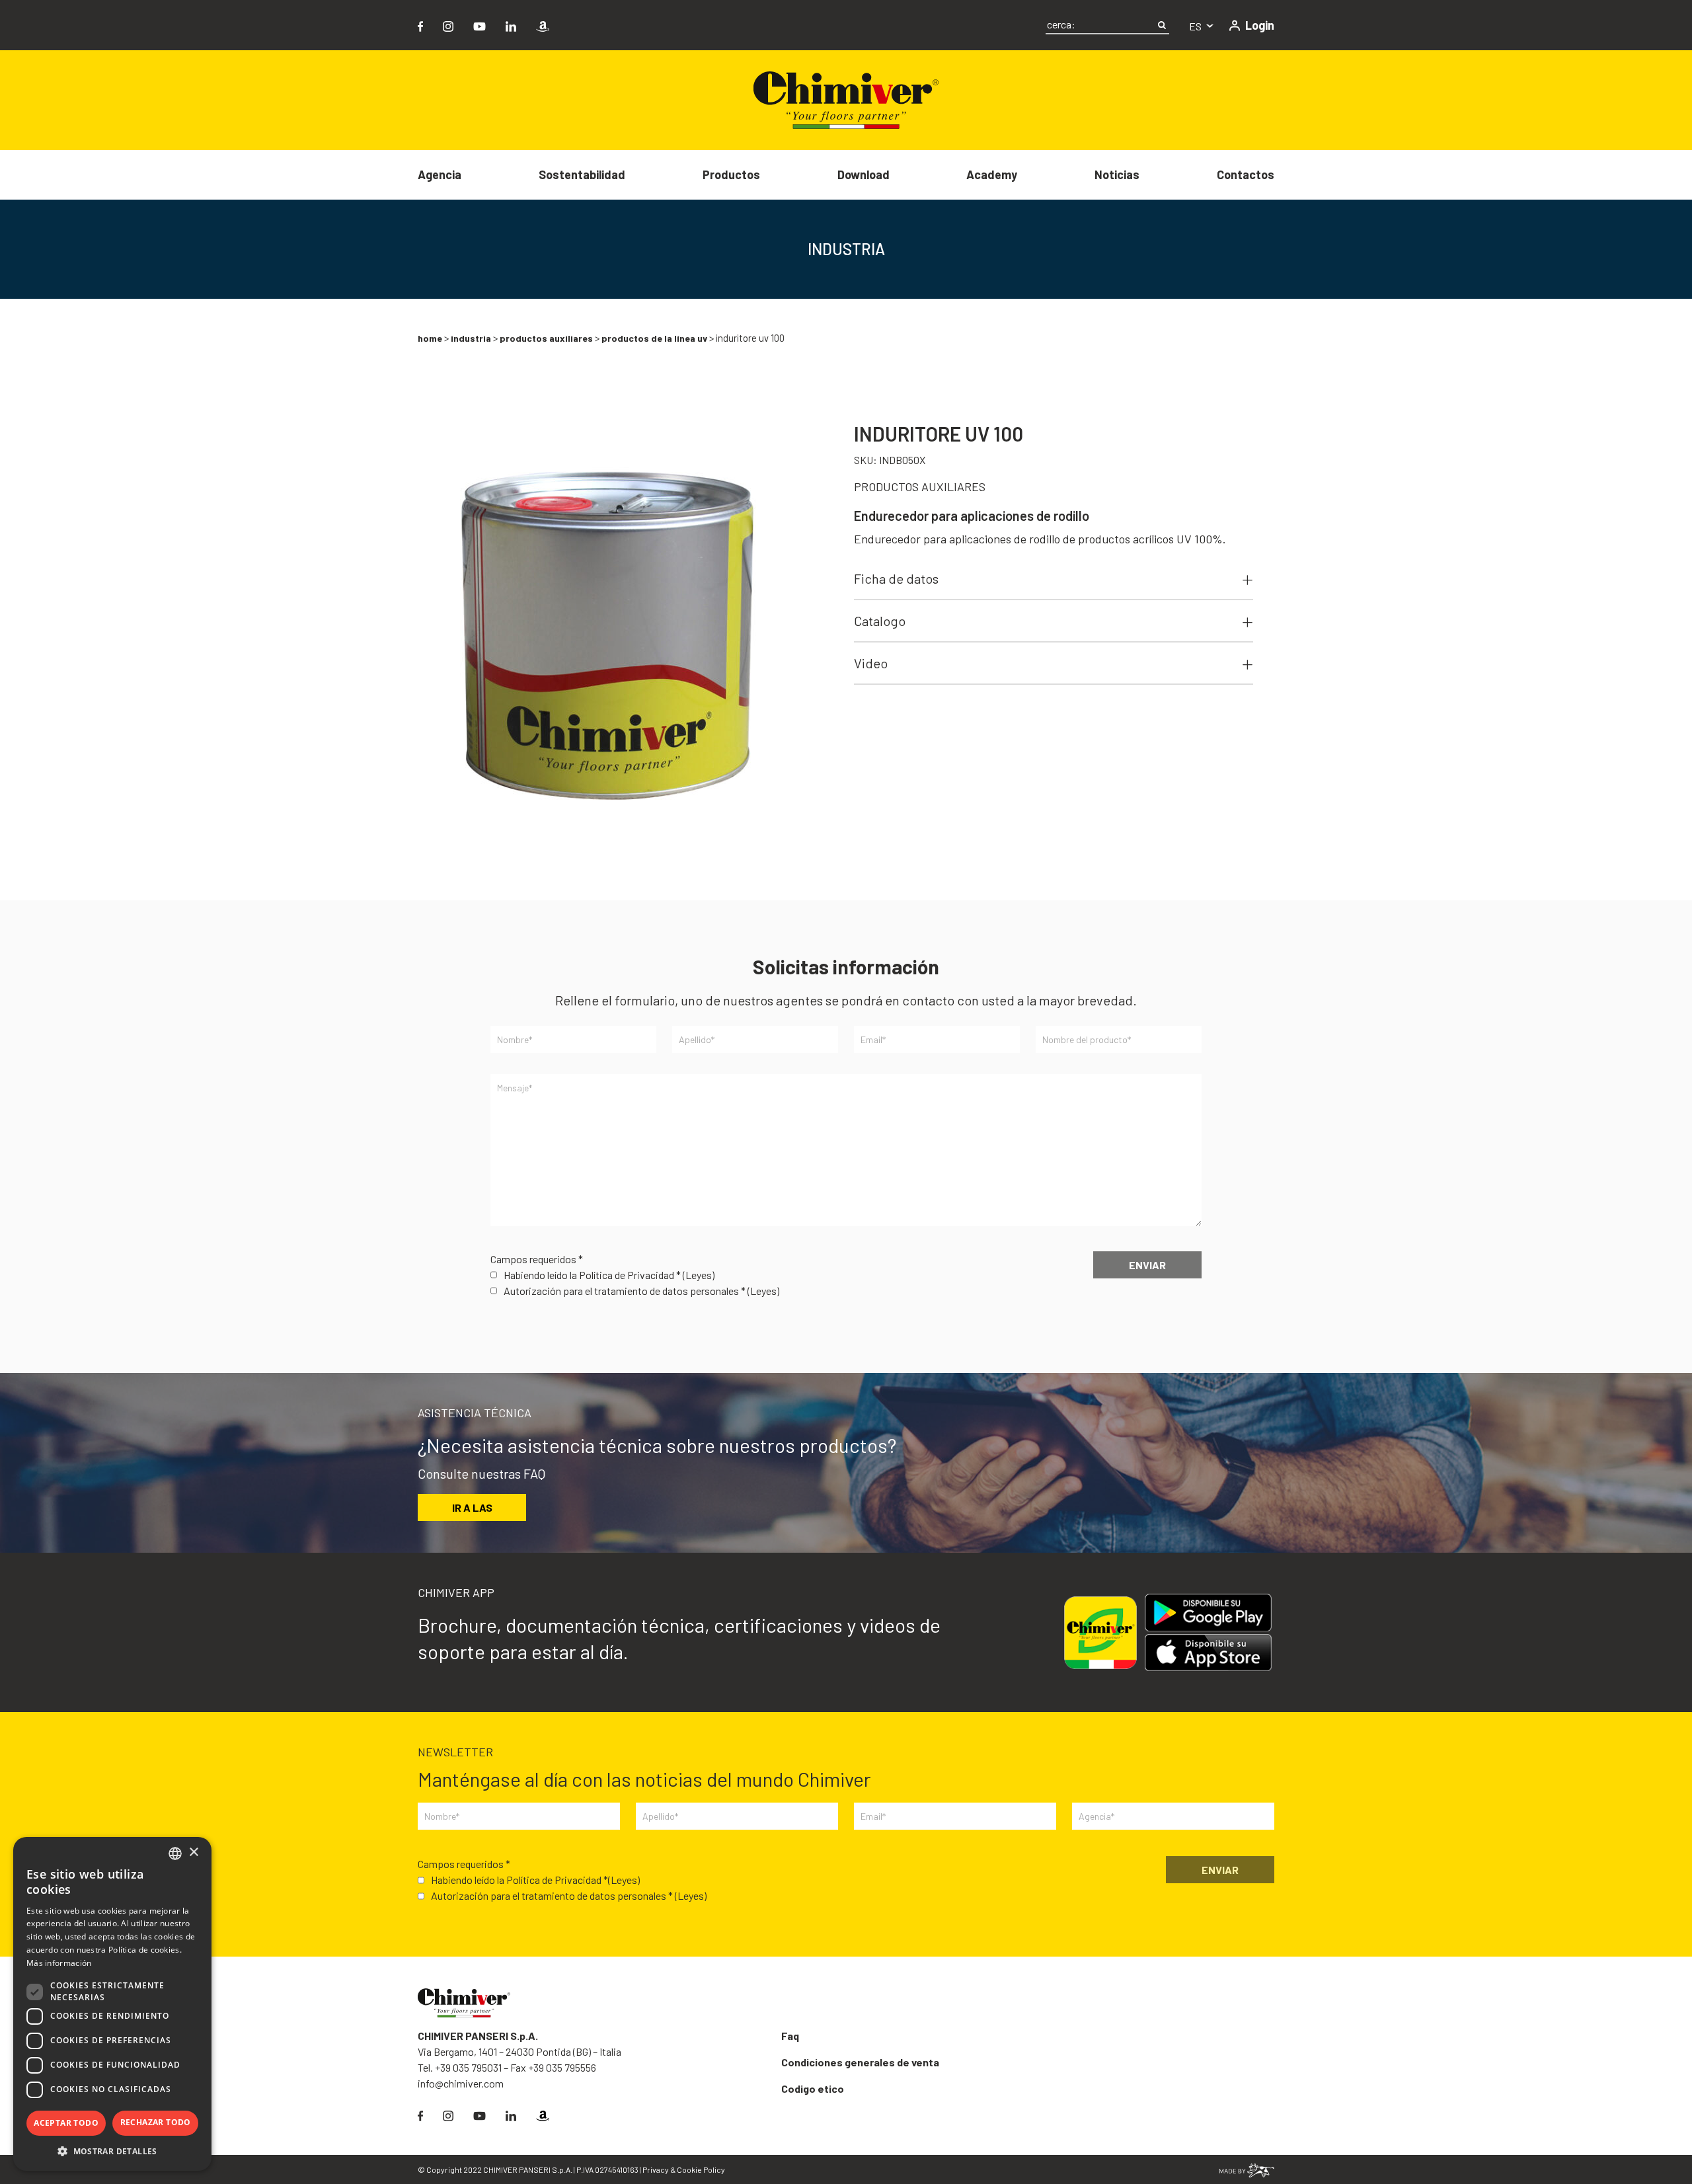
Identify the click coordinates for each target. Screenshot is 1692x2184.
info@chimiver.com (461, 2083)
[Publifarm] (1247, 2169)
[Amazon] (543, 25)
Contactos (1246, 175)
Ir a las (472, 1507)
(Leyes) (699, 1275)
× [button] (193, 1852)
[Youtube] (480, 25)
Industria (471, 338)
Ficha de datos (896, 578)
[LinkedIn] (511, 25)
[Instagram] (448, 25)
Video (871, 663)
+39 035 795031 (468, 2067)
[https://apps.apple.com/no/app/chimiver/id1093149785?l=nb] (1213, 1653)
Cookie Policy (701, 2169)
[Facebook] (420, 25)
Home (430, 338)
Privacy (656, 2169)
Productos (731, 175)
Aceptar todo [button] (66, 2123)
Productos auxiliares (546, 338)
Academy (992, 175)
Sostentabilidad (582, 175)
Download (864, 175)
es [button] (1196, 26)
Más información (59, 1963)
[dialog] (112, 2004)
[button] (112, 2151)
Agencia (440, 175)
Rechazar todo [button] (156, 2122)
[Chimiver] (846, 99)
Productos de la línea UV (654, 338)
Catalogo (880, 621)
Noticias (1117, 175)
